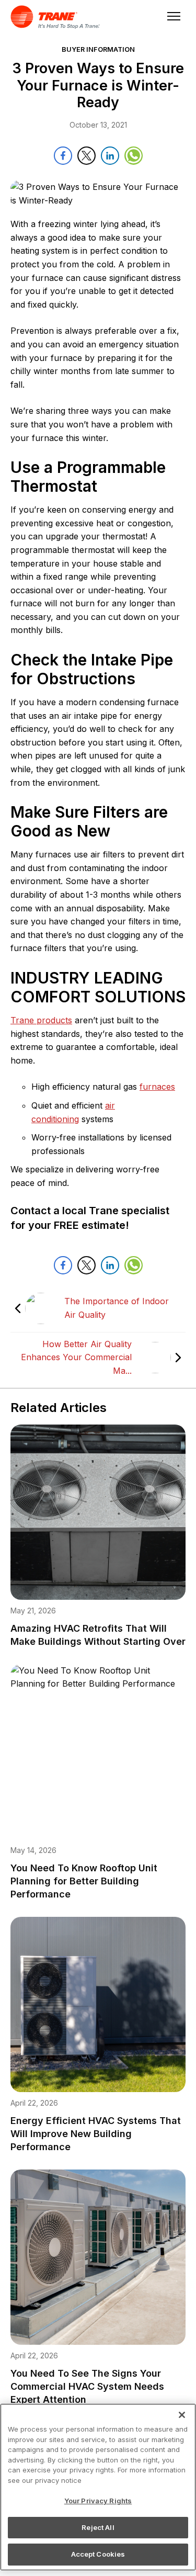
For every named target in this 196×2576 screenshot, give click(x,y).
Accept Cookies (98, 2554)
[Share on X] (87, 156)
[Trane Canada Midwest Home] (60, 17)
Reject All (98, 2527)
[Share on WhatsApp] (134, 156)
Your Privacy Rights (98, 2501)
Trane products (41, 1020)
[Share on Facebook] (63, 156)
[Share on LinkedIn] (110, 156)
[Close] (182, 2415)
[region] (98, 2487)
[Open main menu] (171, 17)
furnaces (157, 1087)
